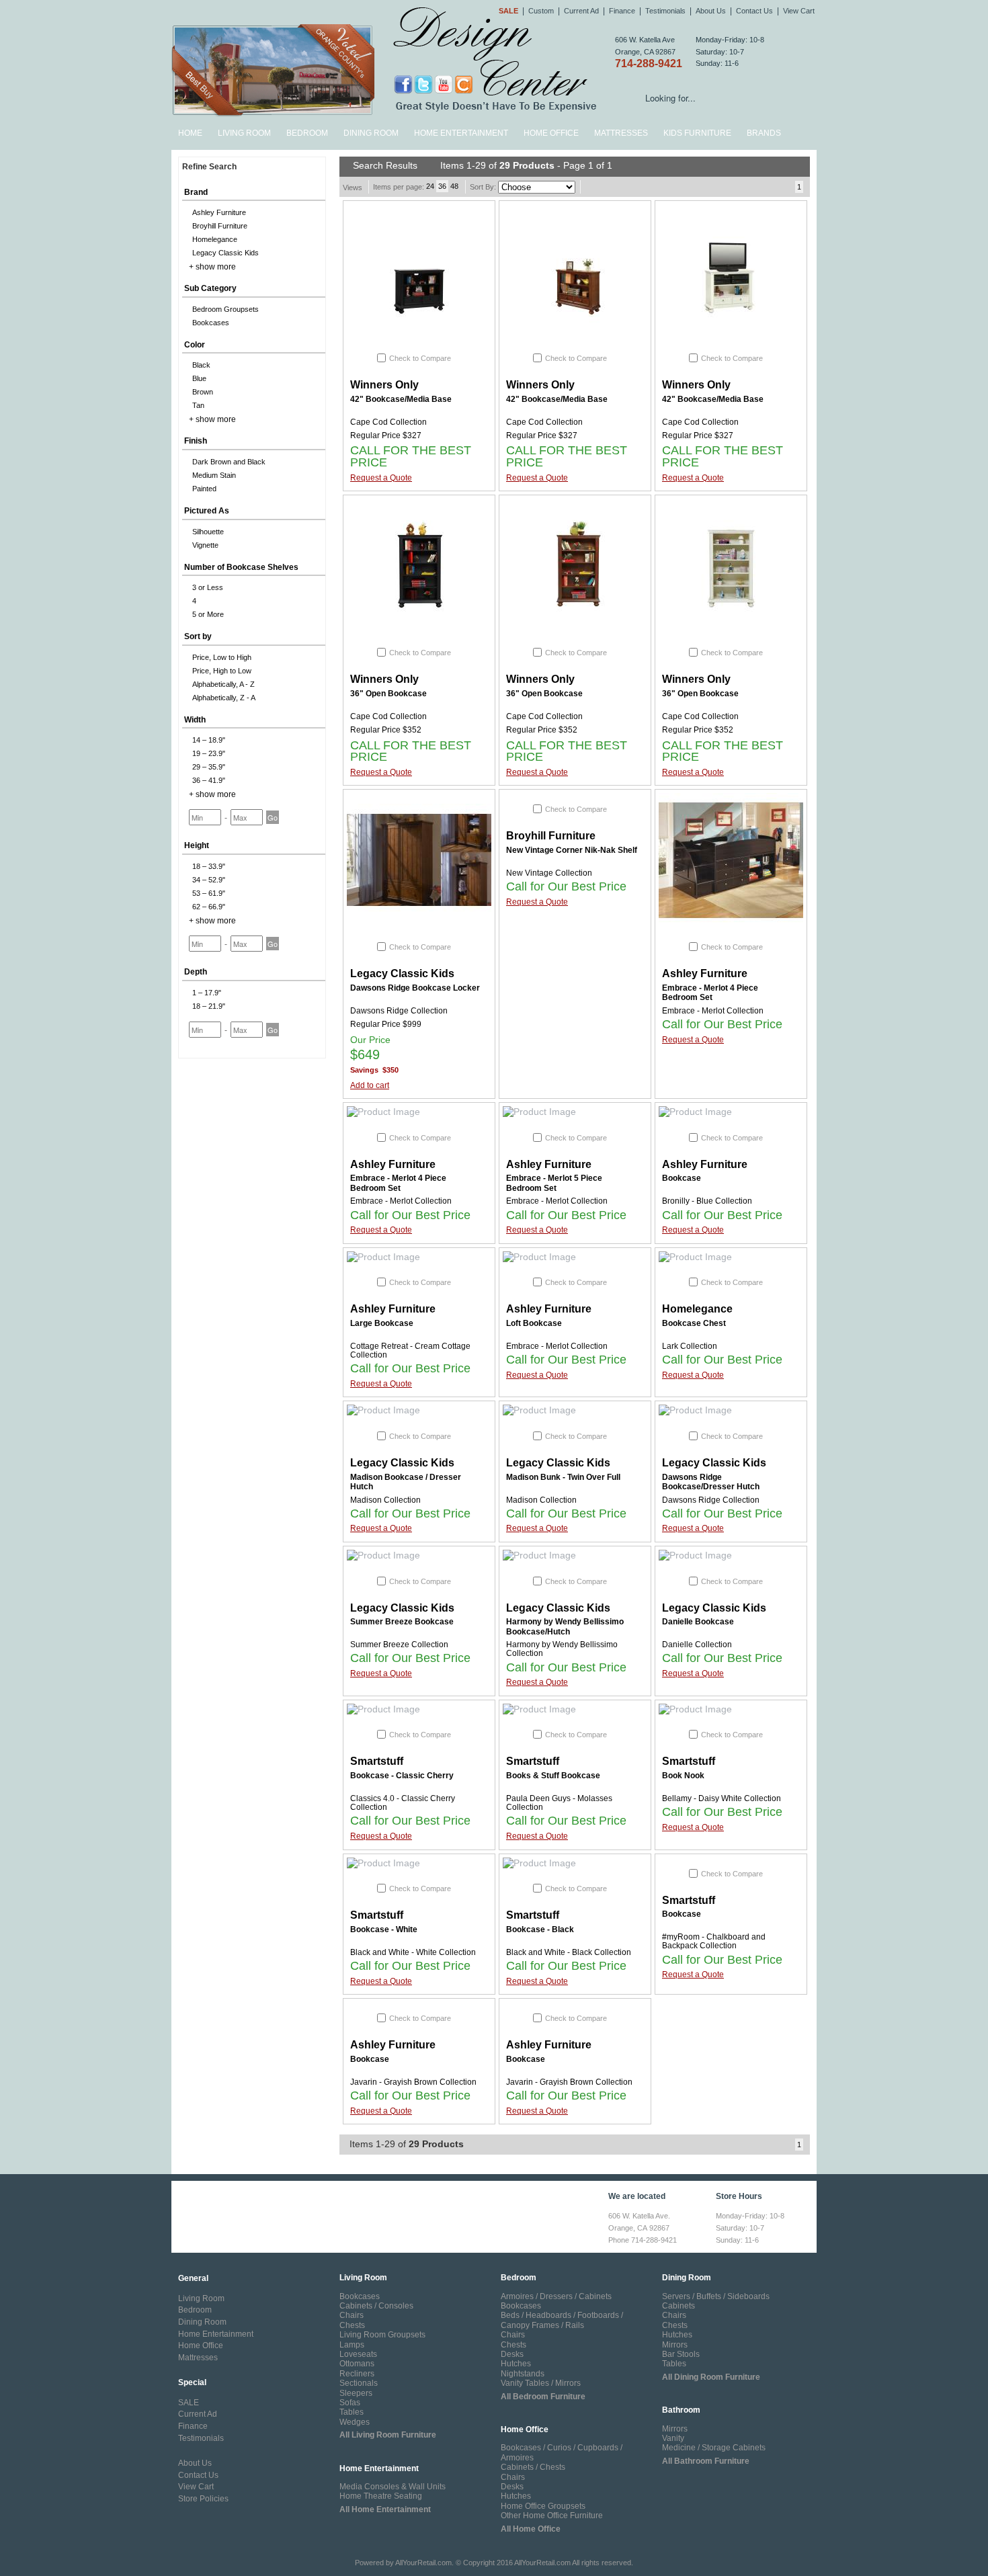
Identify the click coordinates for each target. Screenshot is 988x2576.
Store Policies (203, 2499)
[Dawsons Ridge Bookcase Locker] (419, 860)
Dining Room (371, 133)
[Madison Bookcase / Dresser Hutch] (419, 1411)
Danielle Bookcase (698, 1622)
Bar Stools (681, 2354)
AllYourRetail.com (423, 2563)
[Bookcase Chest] (731, 1257)
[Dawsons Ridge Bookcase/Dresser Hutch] (731, 1411)
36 (442, 186)
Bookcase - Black (540, 1929)
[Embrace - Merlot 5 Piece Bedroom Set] (575, 1112)
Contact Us (754, 11)
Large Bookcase (382, 1323)
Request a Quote (381, 478)
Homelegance (697, 1309)
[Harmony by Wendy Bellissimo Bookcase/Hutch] (575, 1556)
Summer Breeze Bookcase (402, 1622)
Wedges (355, 2422)
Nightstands (523, 2374)
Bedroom (307, 133)
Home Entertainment (461, 133)
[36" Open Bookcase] (419, 566)
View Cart (799, 11)
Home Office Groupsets (543, 2506)
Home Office (551, 133)
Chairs (352, 2315)
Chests (352, 2325)
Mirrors (675, 2345)
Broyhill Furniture (551, 836)
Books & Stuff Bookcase (553, 1776)
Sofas (350, 2403)
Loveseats (358, 2354)
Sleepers (356, 2393)
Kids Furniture (697, 133)
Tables (352, 2412)
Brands (764, 133)
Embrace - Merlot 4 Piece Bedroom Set (710, 993)
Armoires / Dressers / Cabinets (556, 2296)
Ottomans (357, 2364)
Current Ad (581, 11)
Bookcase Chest (694, 1323)
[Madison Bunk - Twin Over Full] (575, 1411)
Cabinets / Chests (533, 2467)
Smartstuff (377, 1761)
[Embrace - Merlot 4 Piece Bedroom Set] (731, 860)
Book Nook (683, 1776)
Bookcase (682, 1178)
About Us (711, 11)
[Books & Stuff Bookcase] (575, 1710)
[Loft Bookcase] (575, 1257)
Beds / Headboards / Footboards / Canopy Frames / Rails (562, 2320)
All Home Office (531, 2529)
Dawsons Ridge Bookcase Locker (415, 988)
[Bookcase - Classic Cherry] (419, 1710)
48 (454, 186)
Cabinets (678, 2306)
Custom (541, 11)
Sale (508, 11)
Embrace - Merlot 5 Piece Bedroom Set (554, 1183)
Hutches (516, 2364)
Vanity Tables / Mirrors (541, 2383)
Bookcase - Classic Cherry (402, 1776)
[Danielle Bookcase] (731, 1556)
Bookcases (360, 2296)
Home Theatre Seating (381, 2496)
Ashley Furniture (705, 973)
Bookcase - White (384, 1929)
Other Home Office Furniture (552, 2516)
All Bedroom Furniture (543, 2397)
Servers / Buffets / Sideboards (716, 2296)
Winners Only (384, 385)
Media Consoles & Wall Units (393, 2487)
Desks (512, 2354)
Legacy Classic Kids (402, 973)
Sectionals (359, 2383)
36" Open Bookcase (388, 694)
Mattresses (621, 133)
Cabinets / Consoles (376, 2306)
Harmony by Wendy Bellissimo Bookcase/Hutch (565, 1626)
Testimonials (665, 11)
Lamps (352, 2345)
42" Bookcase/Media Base (401, 399)
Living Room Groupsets (382, 2335)
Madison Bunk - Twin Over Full (563, 1477)
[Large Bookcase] (419, 1257)
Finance (622, 11)
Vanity (673, 2438)
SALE (189, 2403)
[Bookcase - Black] (575, 1864)
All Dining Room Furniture (711, 2377)
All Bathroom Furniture (706, 2461)
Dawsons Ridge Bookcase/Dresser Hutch (711, 1482)
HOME (190, 133)
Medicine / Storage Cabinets (714, 2448)
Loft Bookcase (534, 1323)
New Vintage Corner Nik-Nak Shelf (572, 850)
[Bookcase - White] (419, 1864)
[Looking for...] (806, 100)
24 (430, 186)
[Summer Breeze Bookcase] (419, 1556)
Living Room (244, 133)
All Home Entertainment (385, 2509)
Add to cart (370, 1085)
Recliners (357, 2374)
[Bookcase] (731, 1112)
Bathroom (681, 2410)
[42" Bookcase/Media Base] (419, 272)
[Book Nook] (731, 1710)
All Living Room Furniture (388, 2435)
